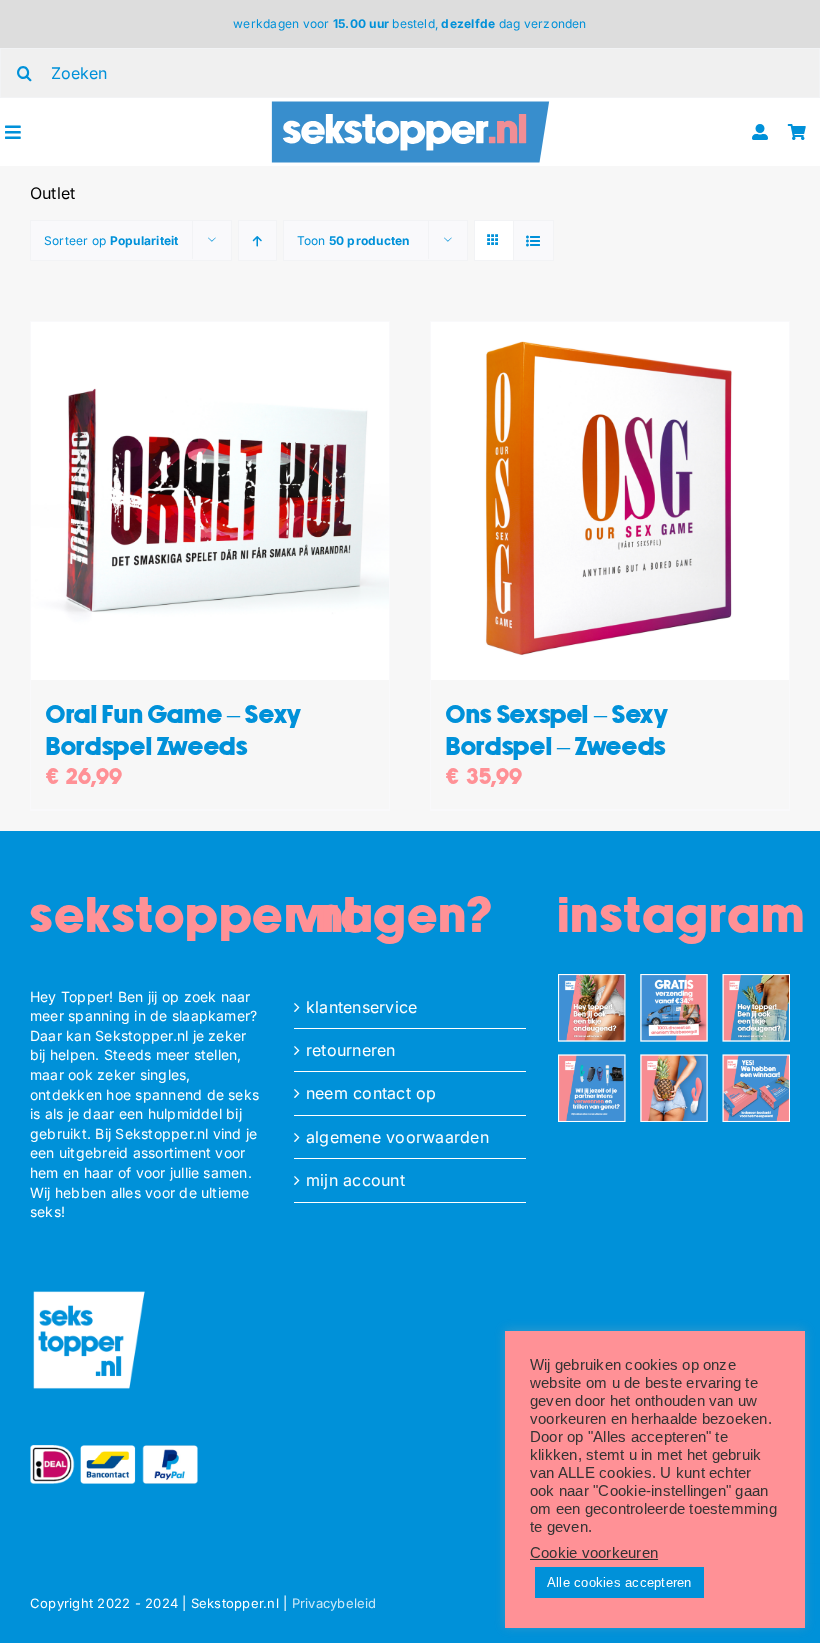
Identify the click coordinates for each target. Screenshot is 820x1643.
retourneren (351, 1050)
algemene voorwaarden (397, 1137)
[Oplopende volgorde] (257, 240)
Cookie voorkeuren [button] (594, 1553)
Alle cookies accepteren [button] (619, 1582)
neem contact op (371, 1093)
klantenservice (361, 1007)
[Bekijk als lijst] (533, 240)
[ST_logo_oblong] (410, 106)
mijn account (355, 1180)
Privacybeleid (334, 1603)
